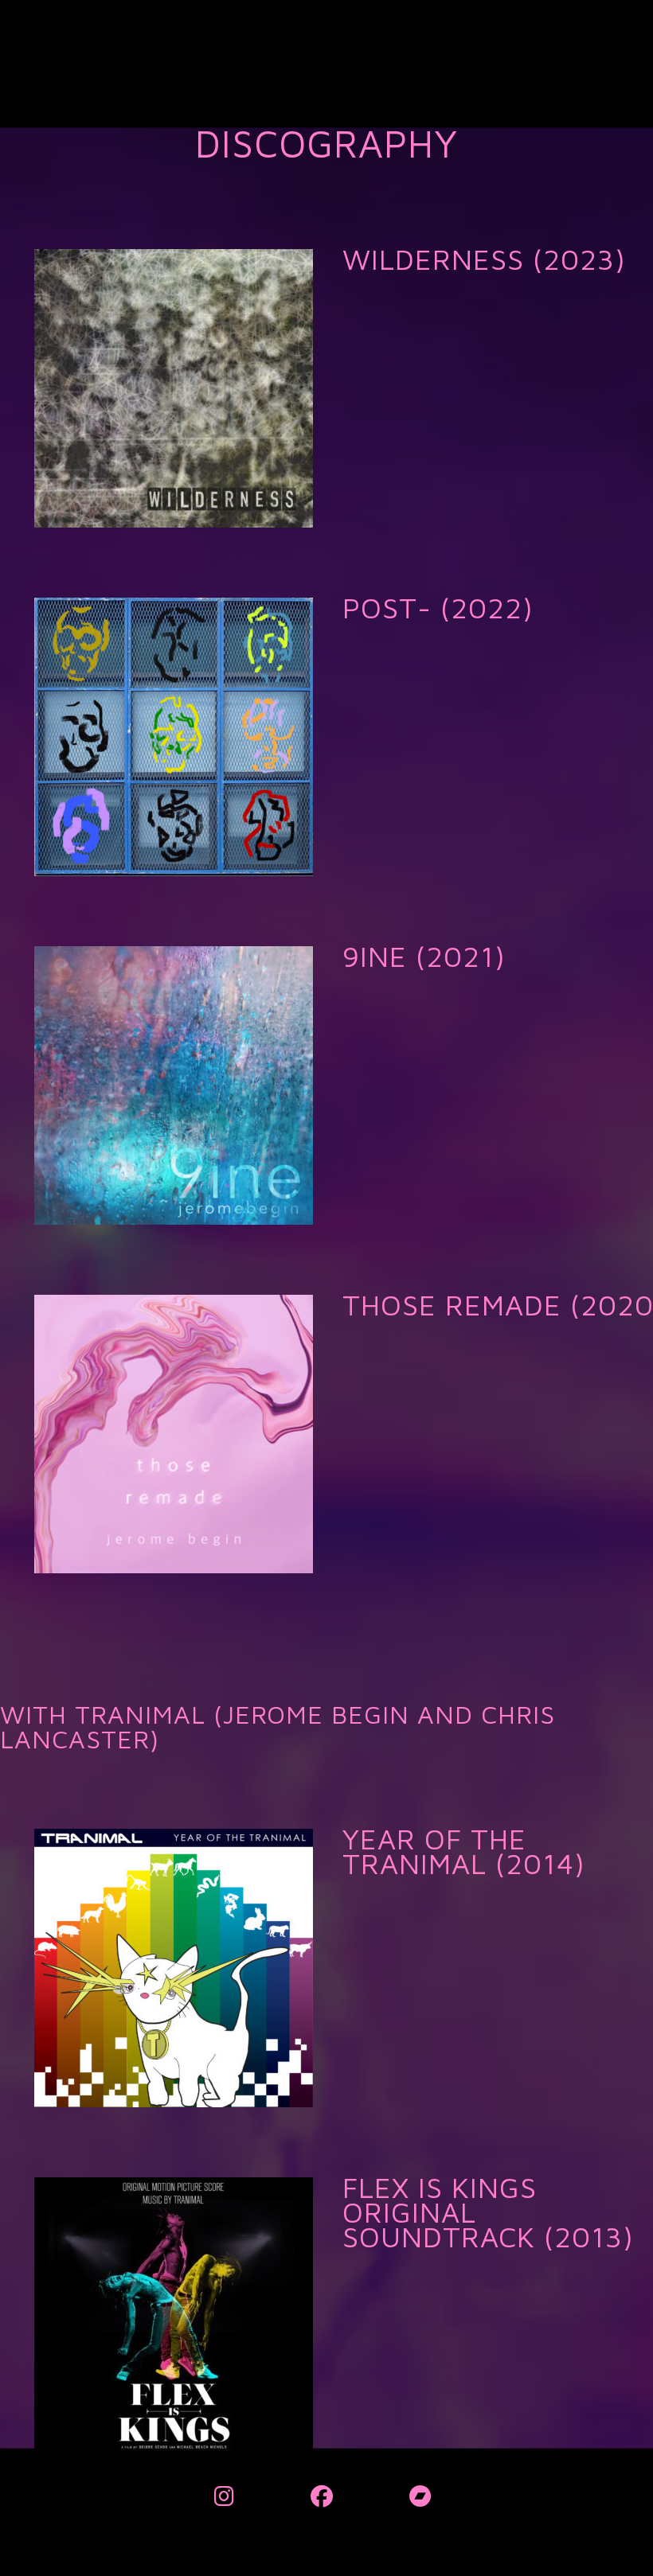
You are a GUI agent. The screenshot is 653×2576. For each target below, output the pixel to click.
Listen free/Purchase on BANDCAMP (452, 419)
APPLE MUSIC (393, 364)
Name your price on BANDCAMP (441, 1116)
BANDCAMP (389, 2023)
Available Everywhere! (416, 474)
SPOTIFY (381, 310)
